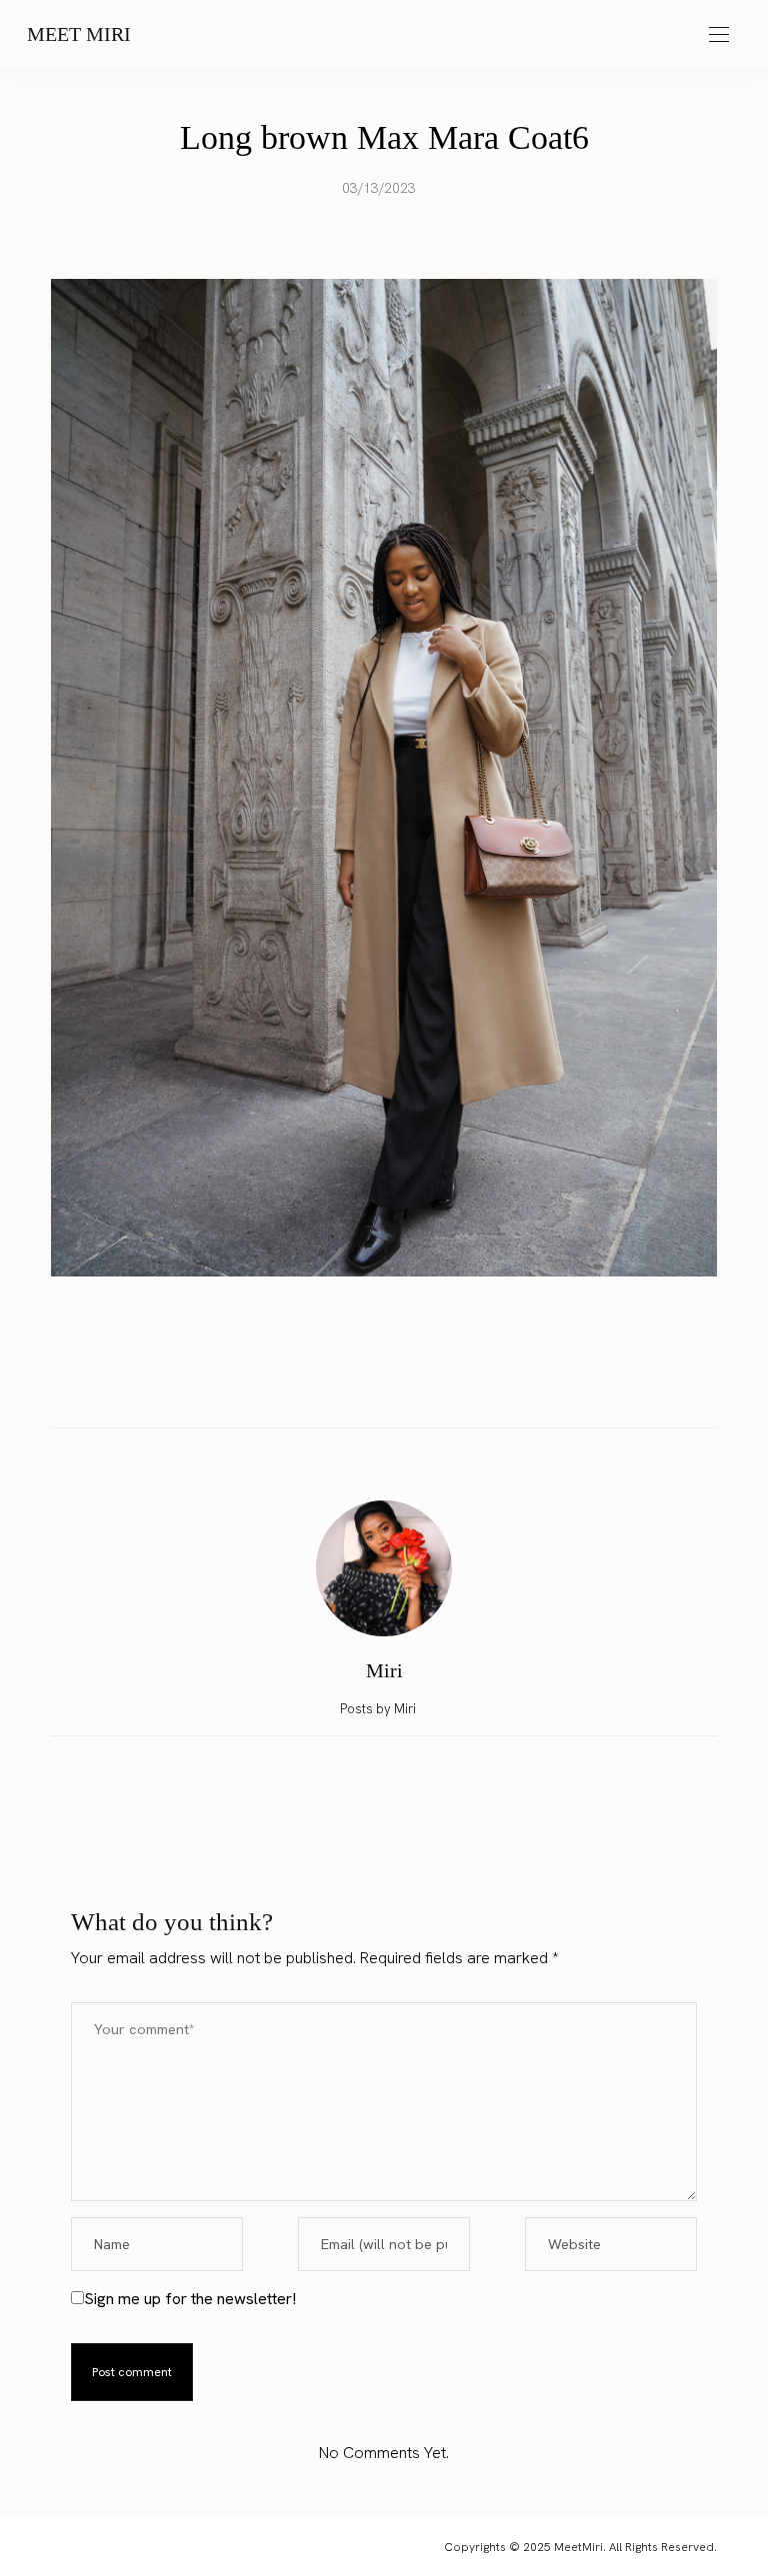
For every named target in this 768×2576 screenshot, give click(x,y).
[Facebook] (327, 1385)
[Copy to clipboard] (441, 1385)
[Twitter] (365, 1385)
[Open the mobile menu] (719, 35)
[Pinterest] (403, 1385)
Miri (384, 1670)
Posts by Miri (379, 1709)
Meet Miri (79, 34)
